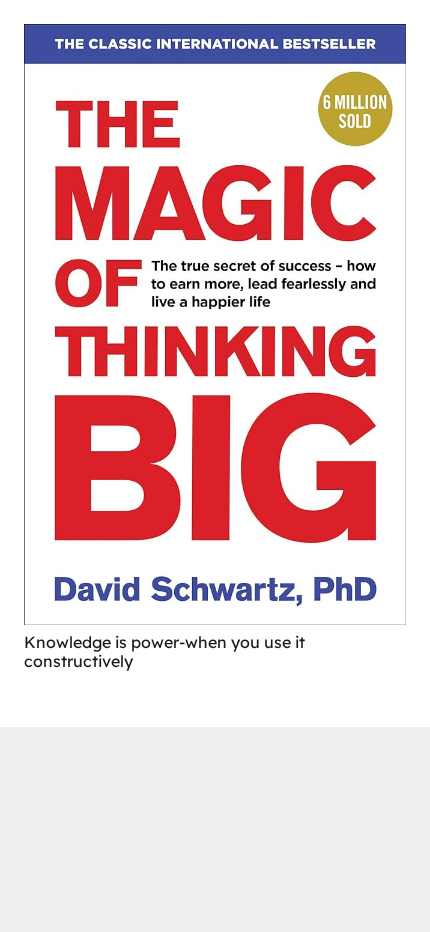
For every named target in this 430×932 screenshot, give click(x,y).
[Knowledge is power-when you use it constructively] (215, 324)
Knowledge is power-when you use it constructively (164, 651)
